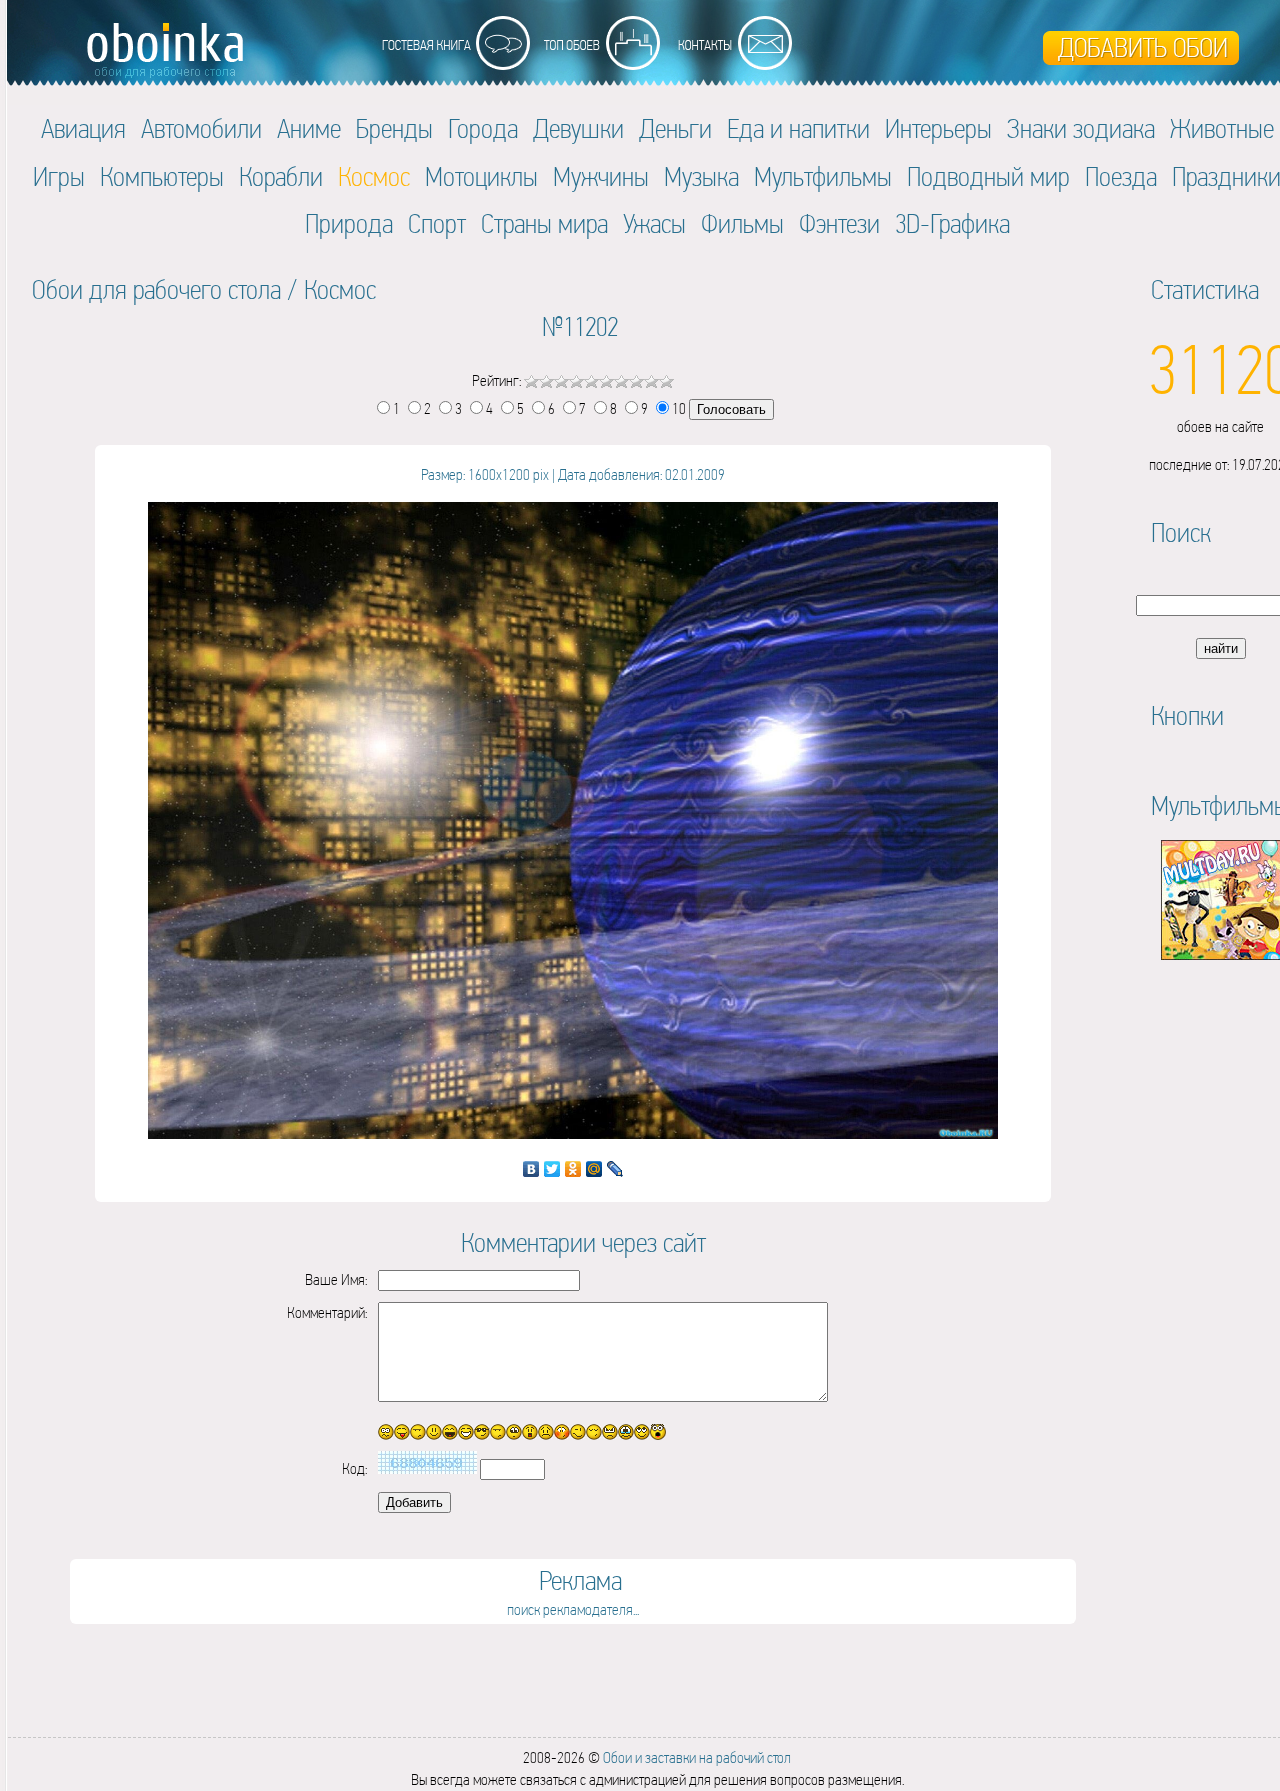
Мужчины (601, 176)
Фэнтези (839, 223)
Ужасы (654, 223)
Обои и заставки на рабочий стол (697, 1757)
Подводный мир (988, 176)
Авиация (83, 128)
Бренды (394, 128)
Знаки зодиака (1081, 128)
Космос (340, 289)
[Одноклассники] (573, 1169)
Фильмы (742, 223)
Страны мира (544, 223)
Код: (354, 1468)
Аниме (309, 128)
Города (483, 128)
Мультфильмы (823, 176)
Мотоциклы (481, 176)
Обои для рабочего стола (156, 289)
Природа (349, 223)
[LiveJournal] (615, 1169)
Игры (59, 176)
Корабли (281, 176)
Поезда (1121, 176)
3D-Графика (952, 223)
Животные (1222, 128)
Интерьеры (938, 128)
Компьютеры (162, 176)
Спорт (437, 223)
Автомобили (201, 128)
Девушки (578, 128)
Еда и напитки (798, 128)
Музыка (701, 176)
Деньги (675, 128)
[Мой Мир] (594, 1169)
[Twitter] (552, 1169)
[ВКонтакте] (531, 1169)
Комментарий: (327, 1312)
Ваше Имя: (336, 1279)
